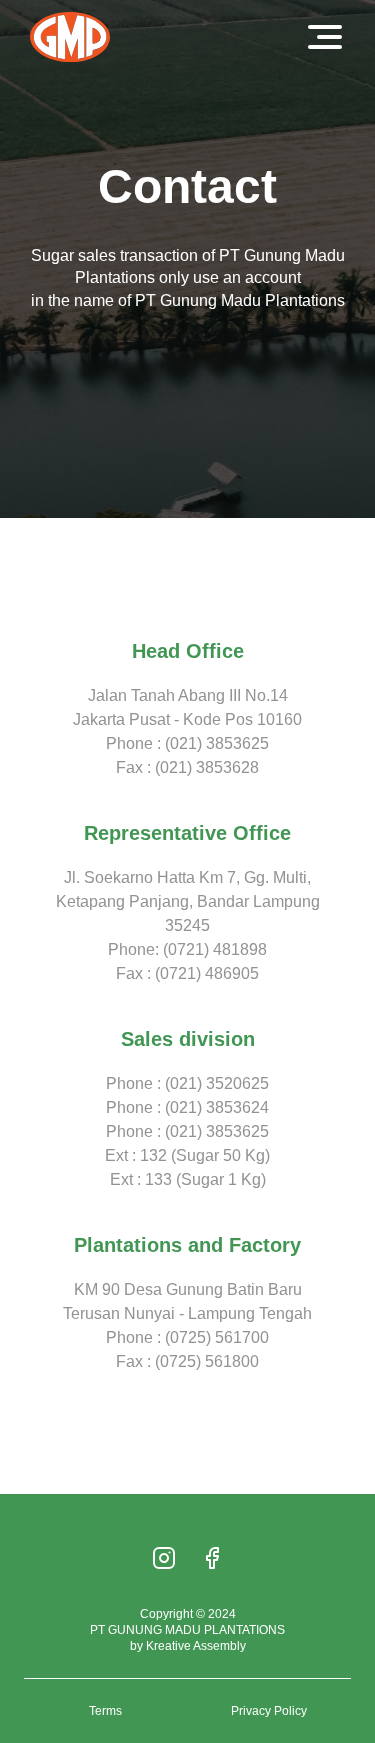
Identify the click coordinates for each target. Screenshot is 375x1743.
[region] (187, 1598)
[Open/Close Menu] (325, 37)
